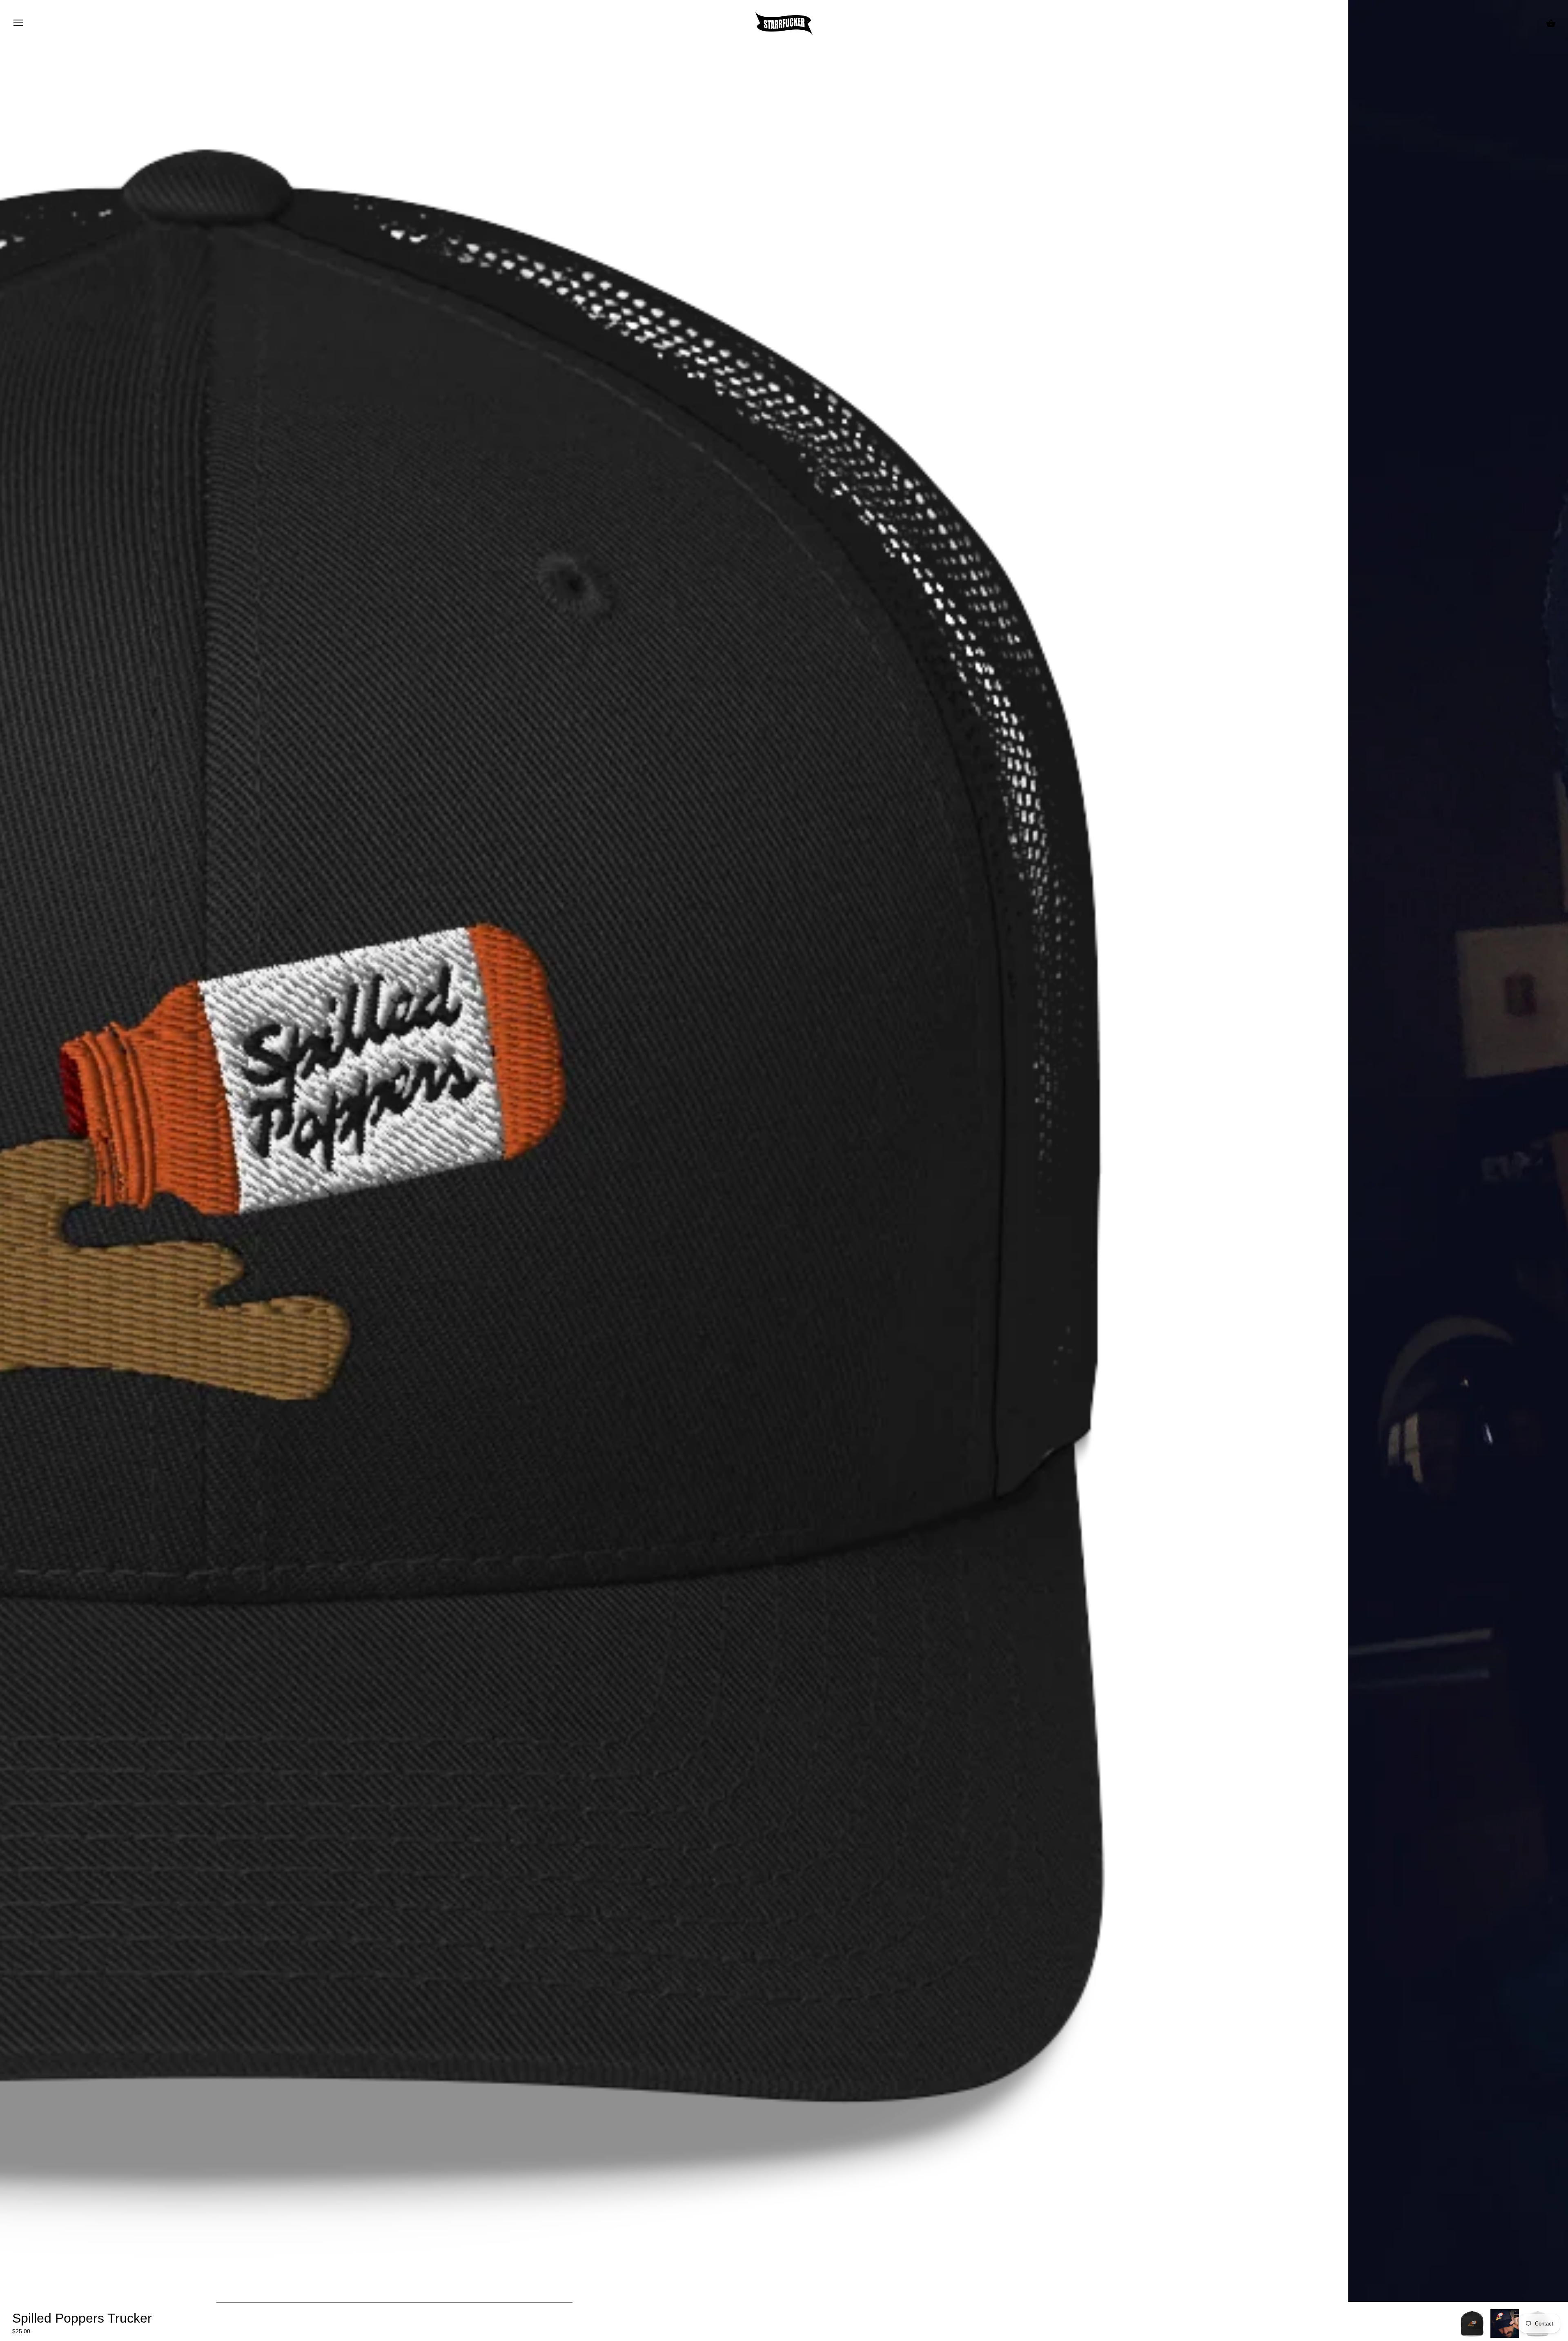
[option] (1472, 2323)
